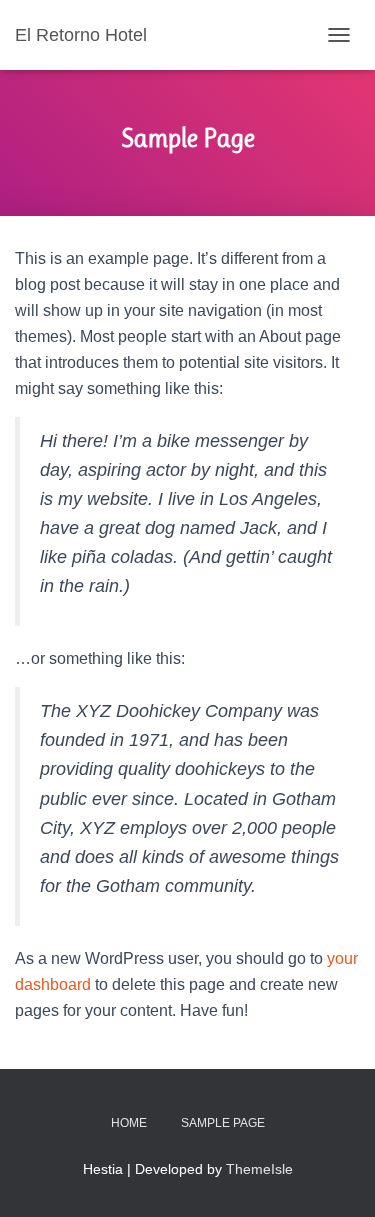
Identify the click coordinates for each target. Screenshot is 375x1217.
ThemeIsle (259, 1169)
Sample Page (223, 1123)
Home (129, 1123)
